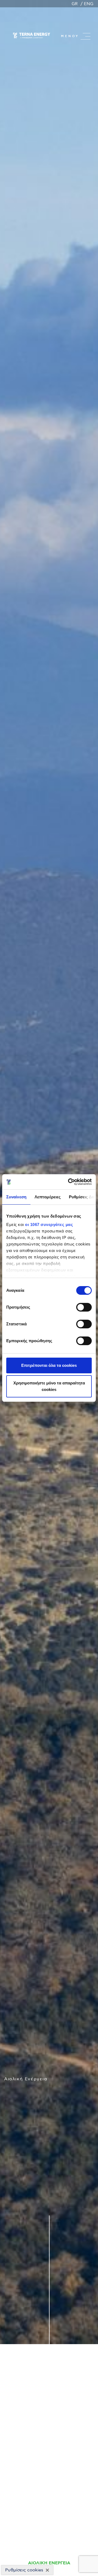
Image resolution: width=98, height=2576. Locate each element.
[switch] (84, 1307)
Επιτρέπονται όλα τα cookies (49, 1365)
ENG (89, 4)
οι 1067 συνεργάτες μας (49, 1224)
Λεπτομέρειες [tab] (48, 1197)
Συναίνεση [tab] (16, 1197)
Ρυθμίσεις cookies (24, 2570)
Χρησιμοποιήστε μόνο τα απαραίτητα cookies (49, 1386)
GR (75, 4)
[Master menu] (85, 36)
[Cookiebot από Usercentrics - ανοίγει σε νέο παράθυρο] (69, 1182)
